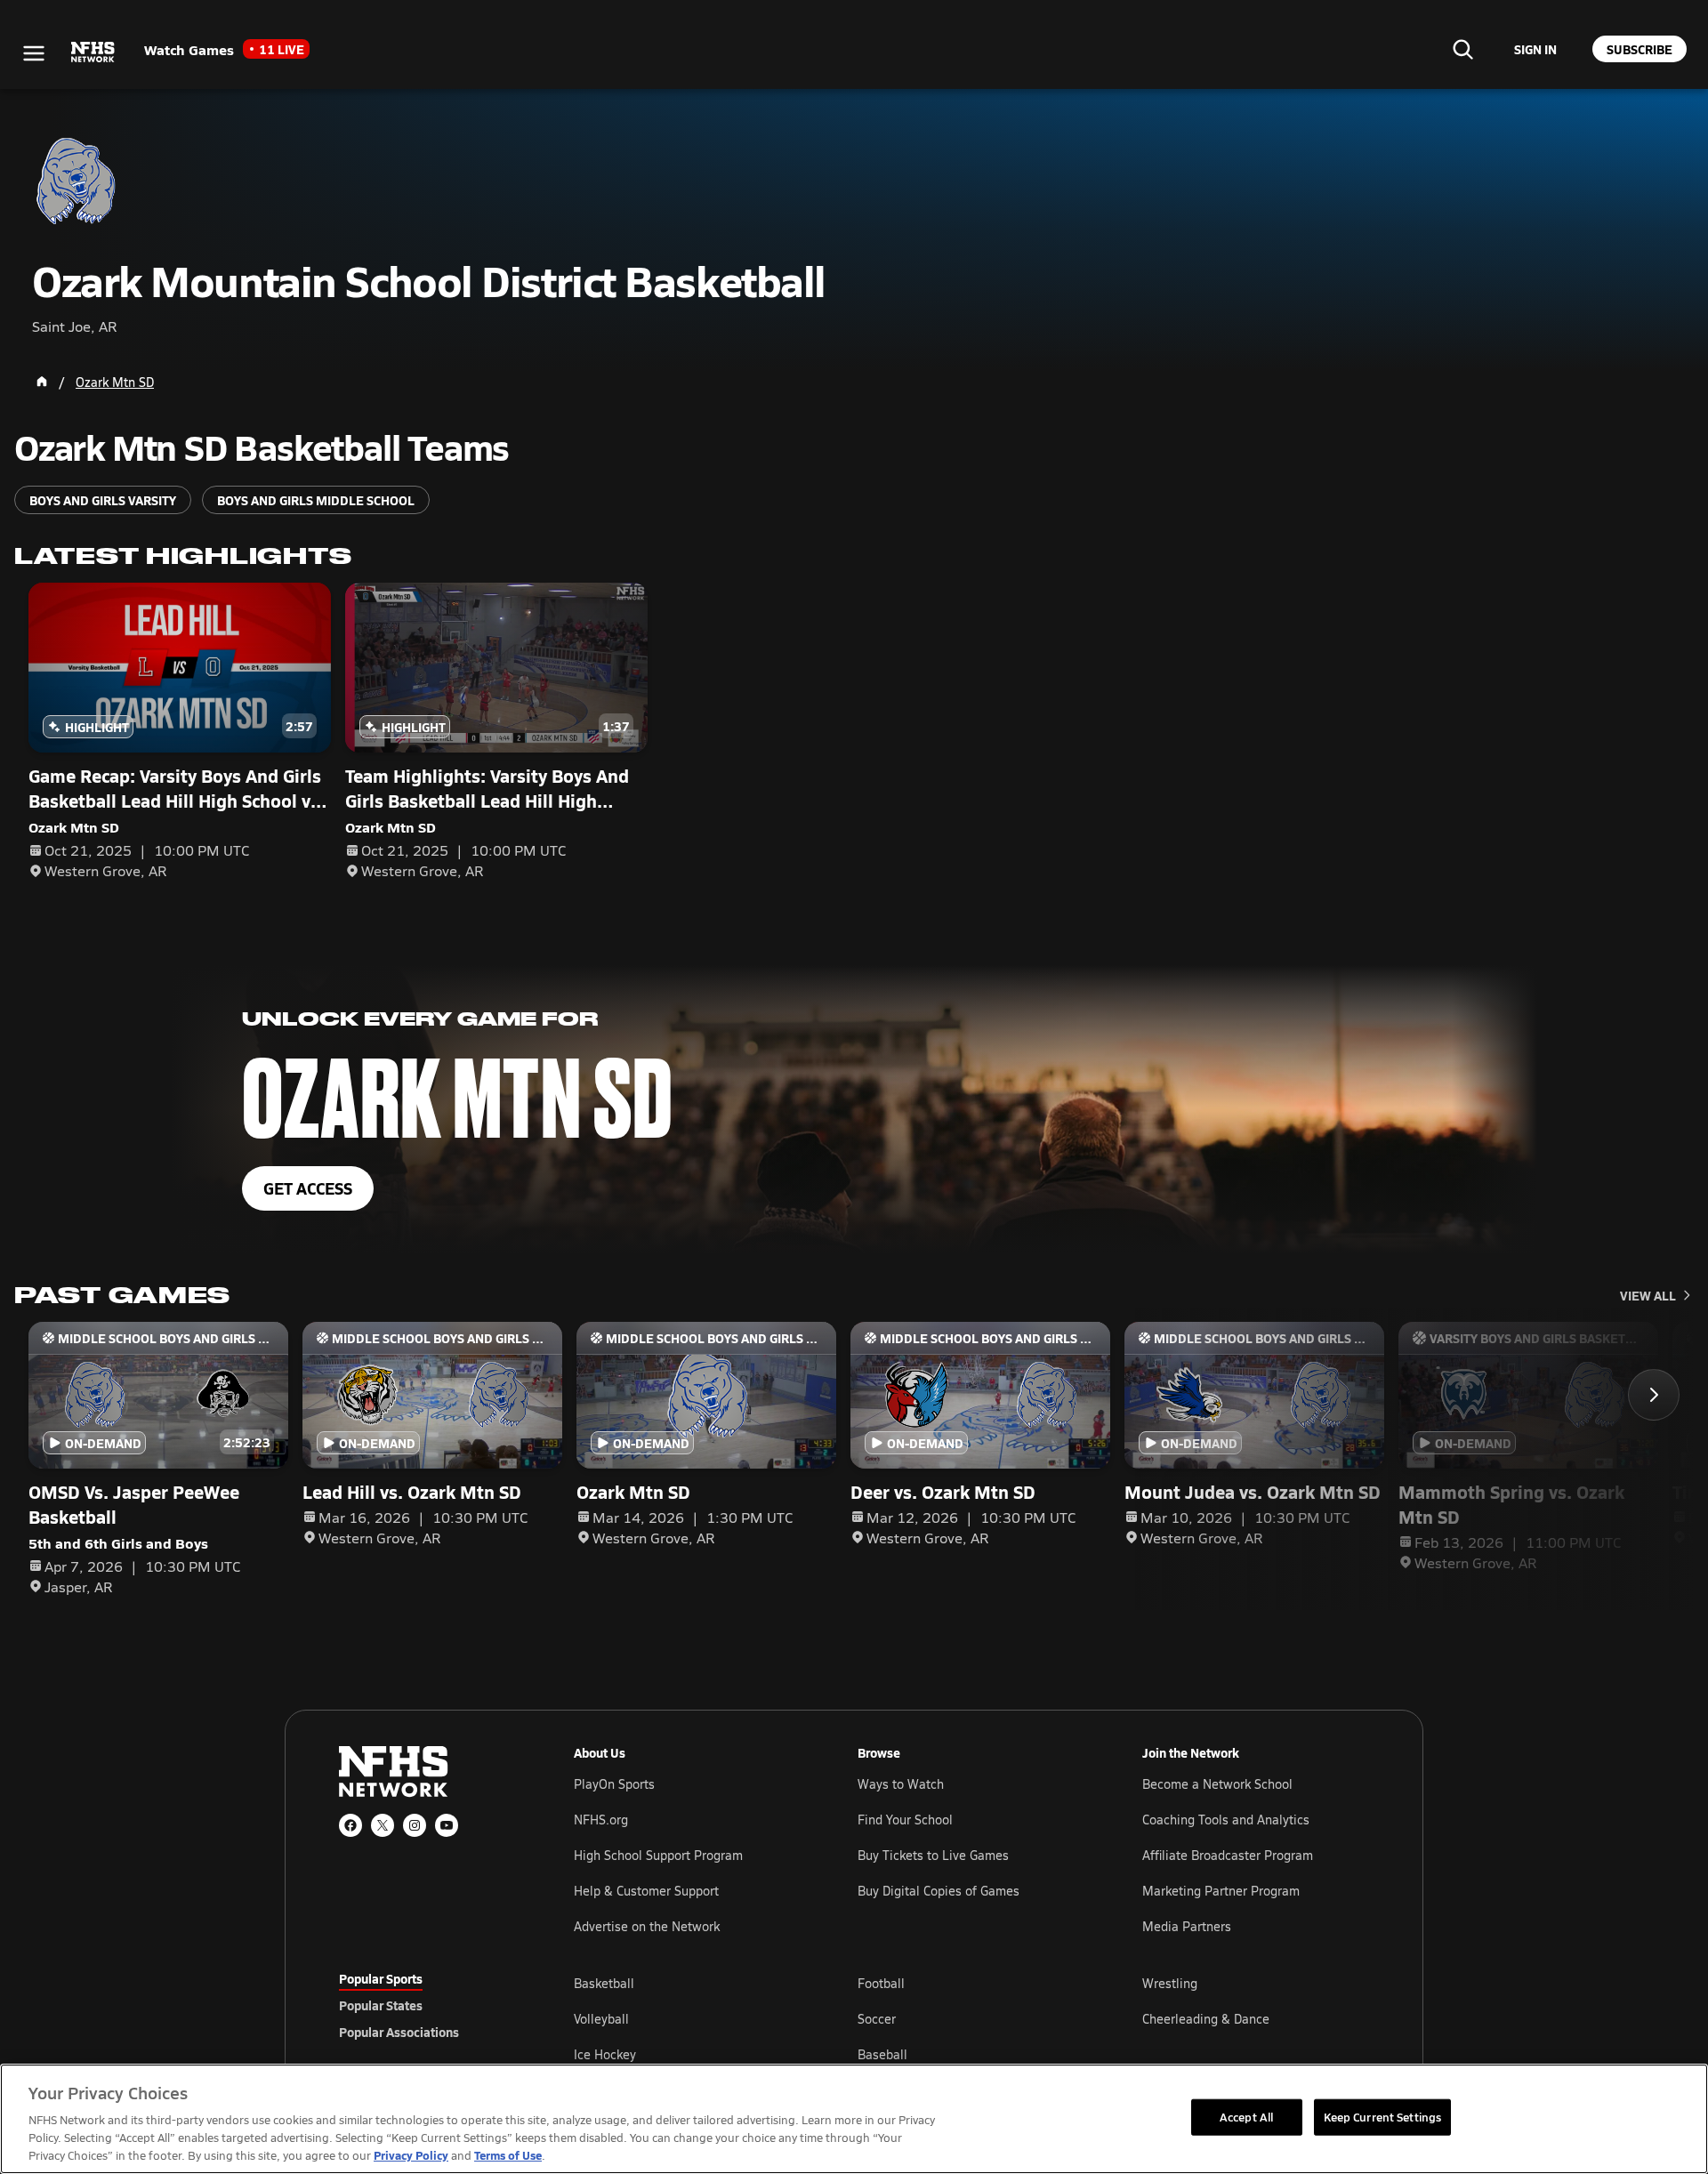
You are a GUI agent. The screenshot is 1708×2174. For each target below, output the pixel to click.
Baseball (882, 2054)
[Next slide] (1654, 1395)
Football (881, 1983)
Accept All (1246, 2116)
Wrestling (1170, 1983)
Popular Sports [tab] (381, 1978)
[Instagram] (415, 1825)
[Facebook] (350, 1825)
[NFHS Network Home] (93, 52)
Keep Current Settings (1383, 2116)
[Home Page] (42, 382)
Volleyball (601, 2019)
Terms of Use (508, 2155)
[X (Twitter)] (383, 1825)
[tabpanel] (971, 2018)
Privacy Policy (411, 2155)
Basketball (604, 1983)
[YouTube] (447, 1825)
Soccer (877, 2019)
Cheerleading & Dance (1206, 2019)
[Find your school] (1462, 49)
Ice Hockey (605, 2054)
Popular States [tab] (381, 2005)
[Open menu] (34, 53)
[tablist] (428, 2005)
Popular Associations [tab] (399, 2032)
